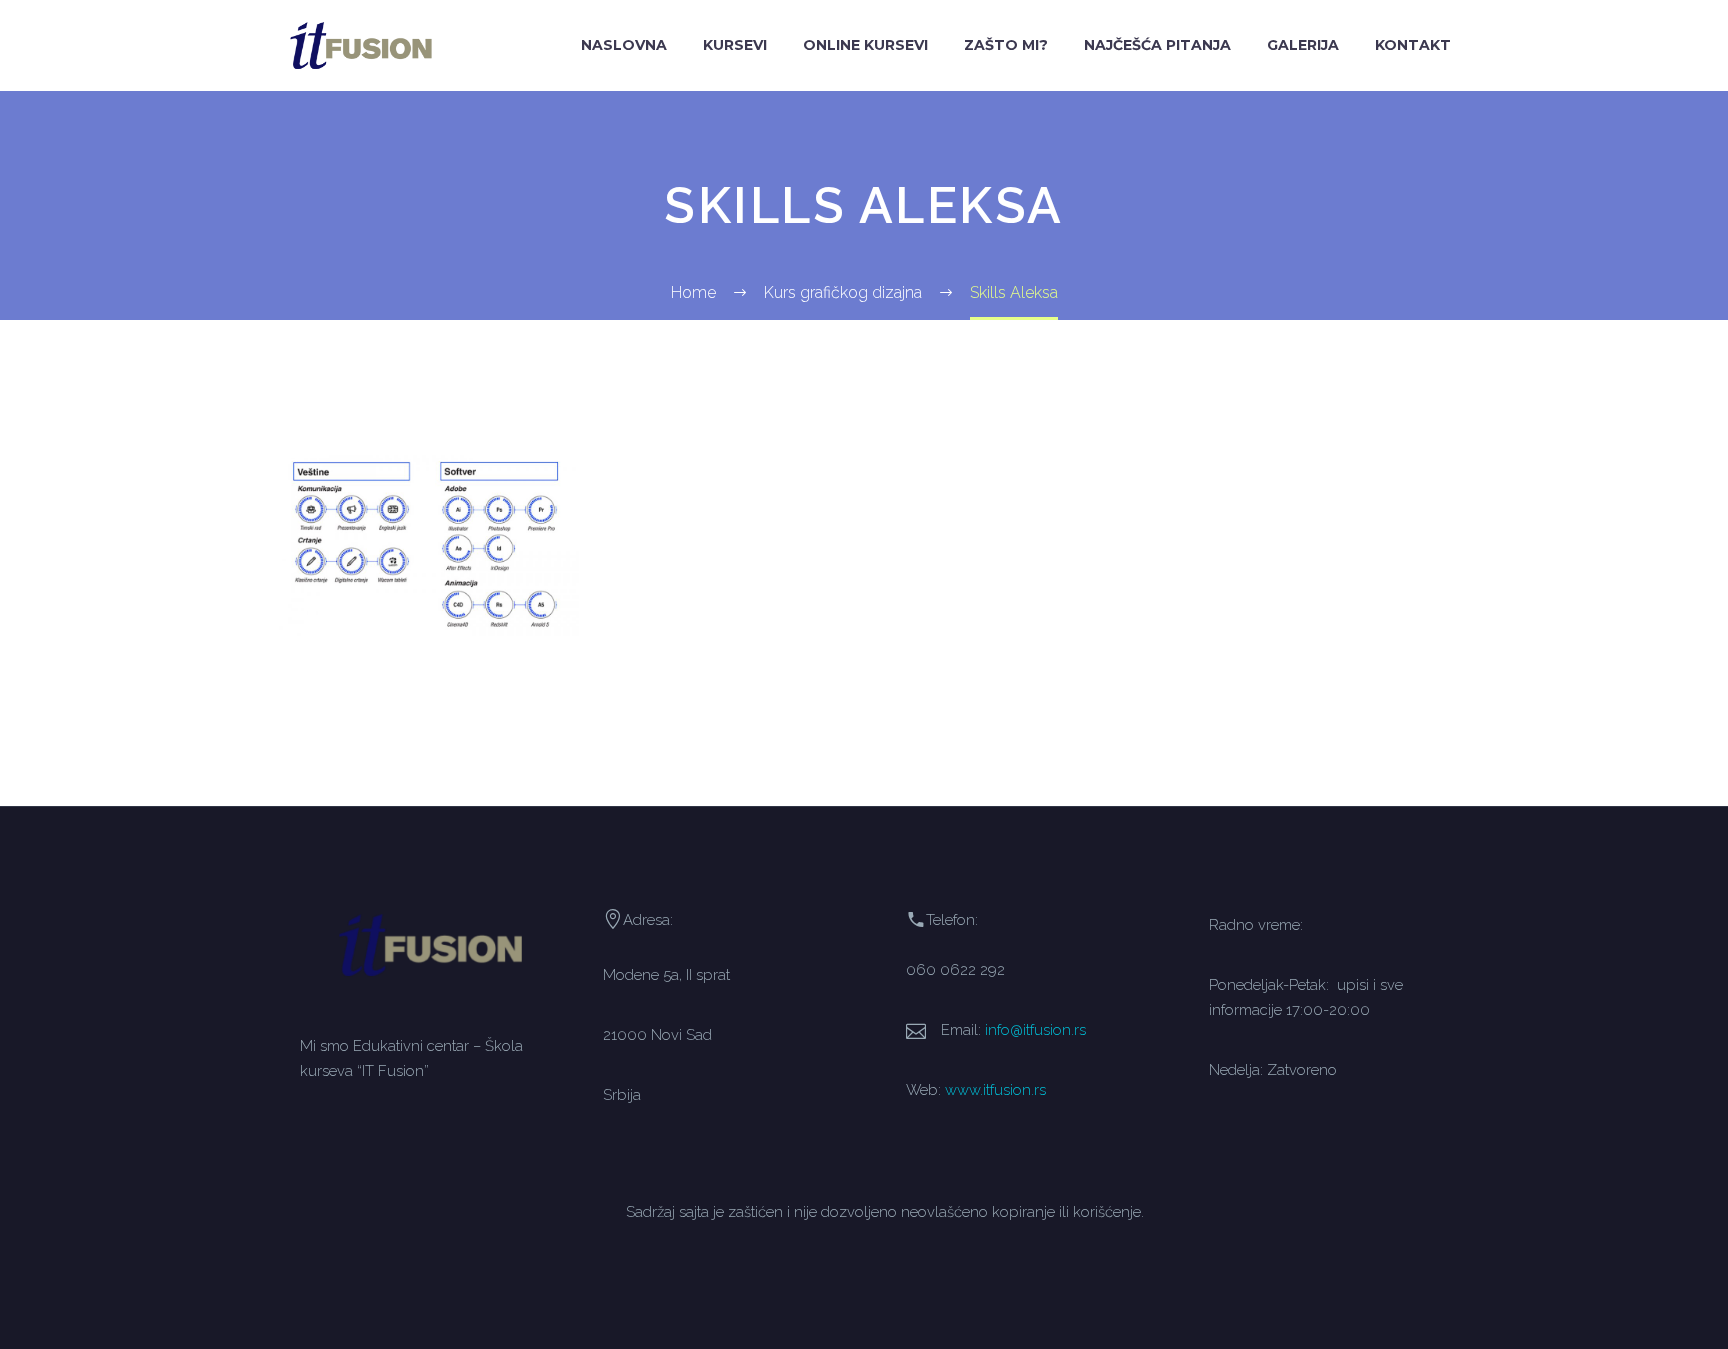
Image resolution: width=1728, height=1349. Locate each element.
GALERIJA (1303, 45)
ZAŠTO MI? (1006, 45)
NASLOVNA (624, 45)
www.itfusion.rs (995, 1089)
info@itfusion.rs (1035, 1029)
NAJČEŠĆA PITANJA (1157, 45)
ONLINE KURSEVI (865, 45)
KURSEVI (735, 45)
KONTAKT (1413, 45)
